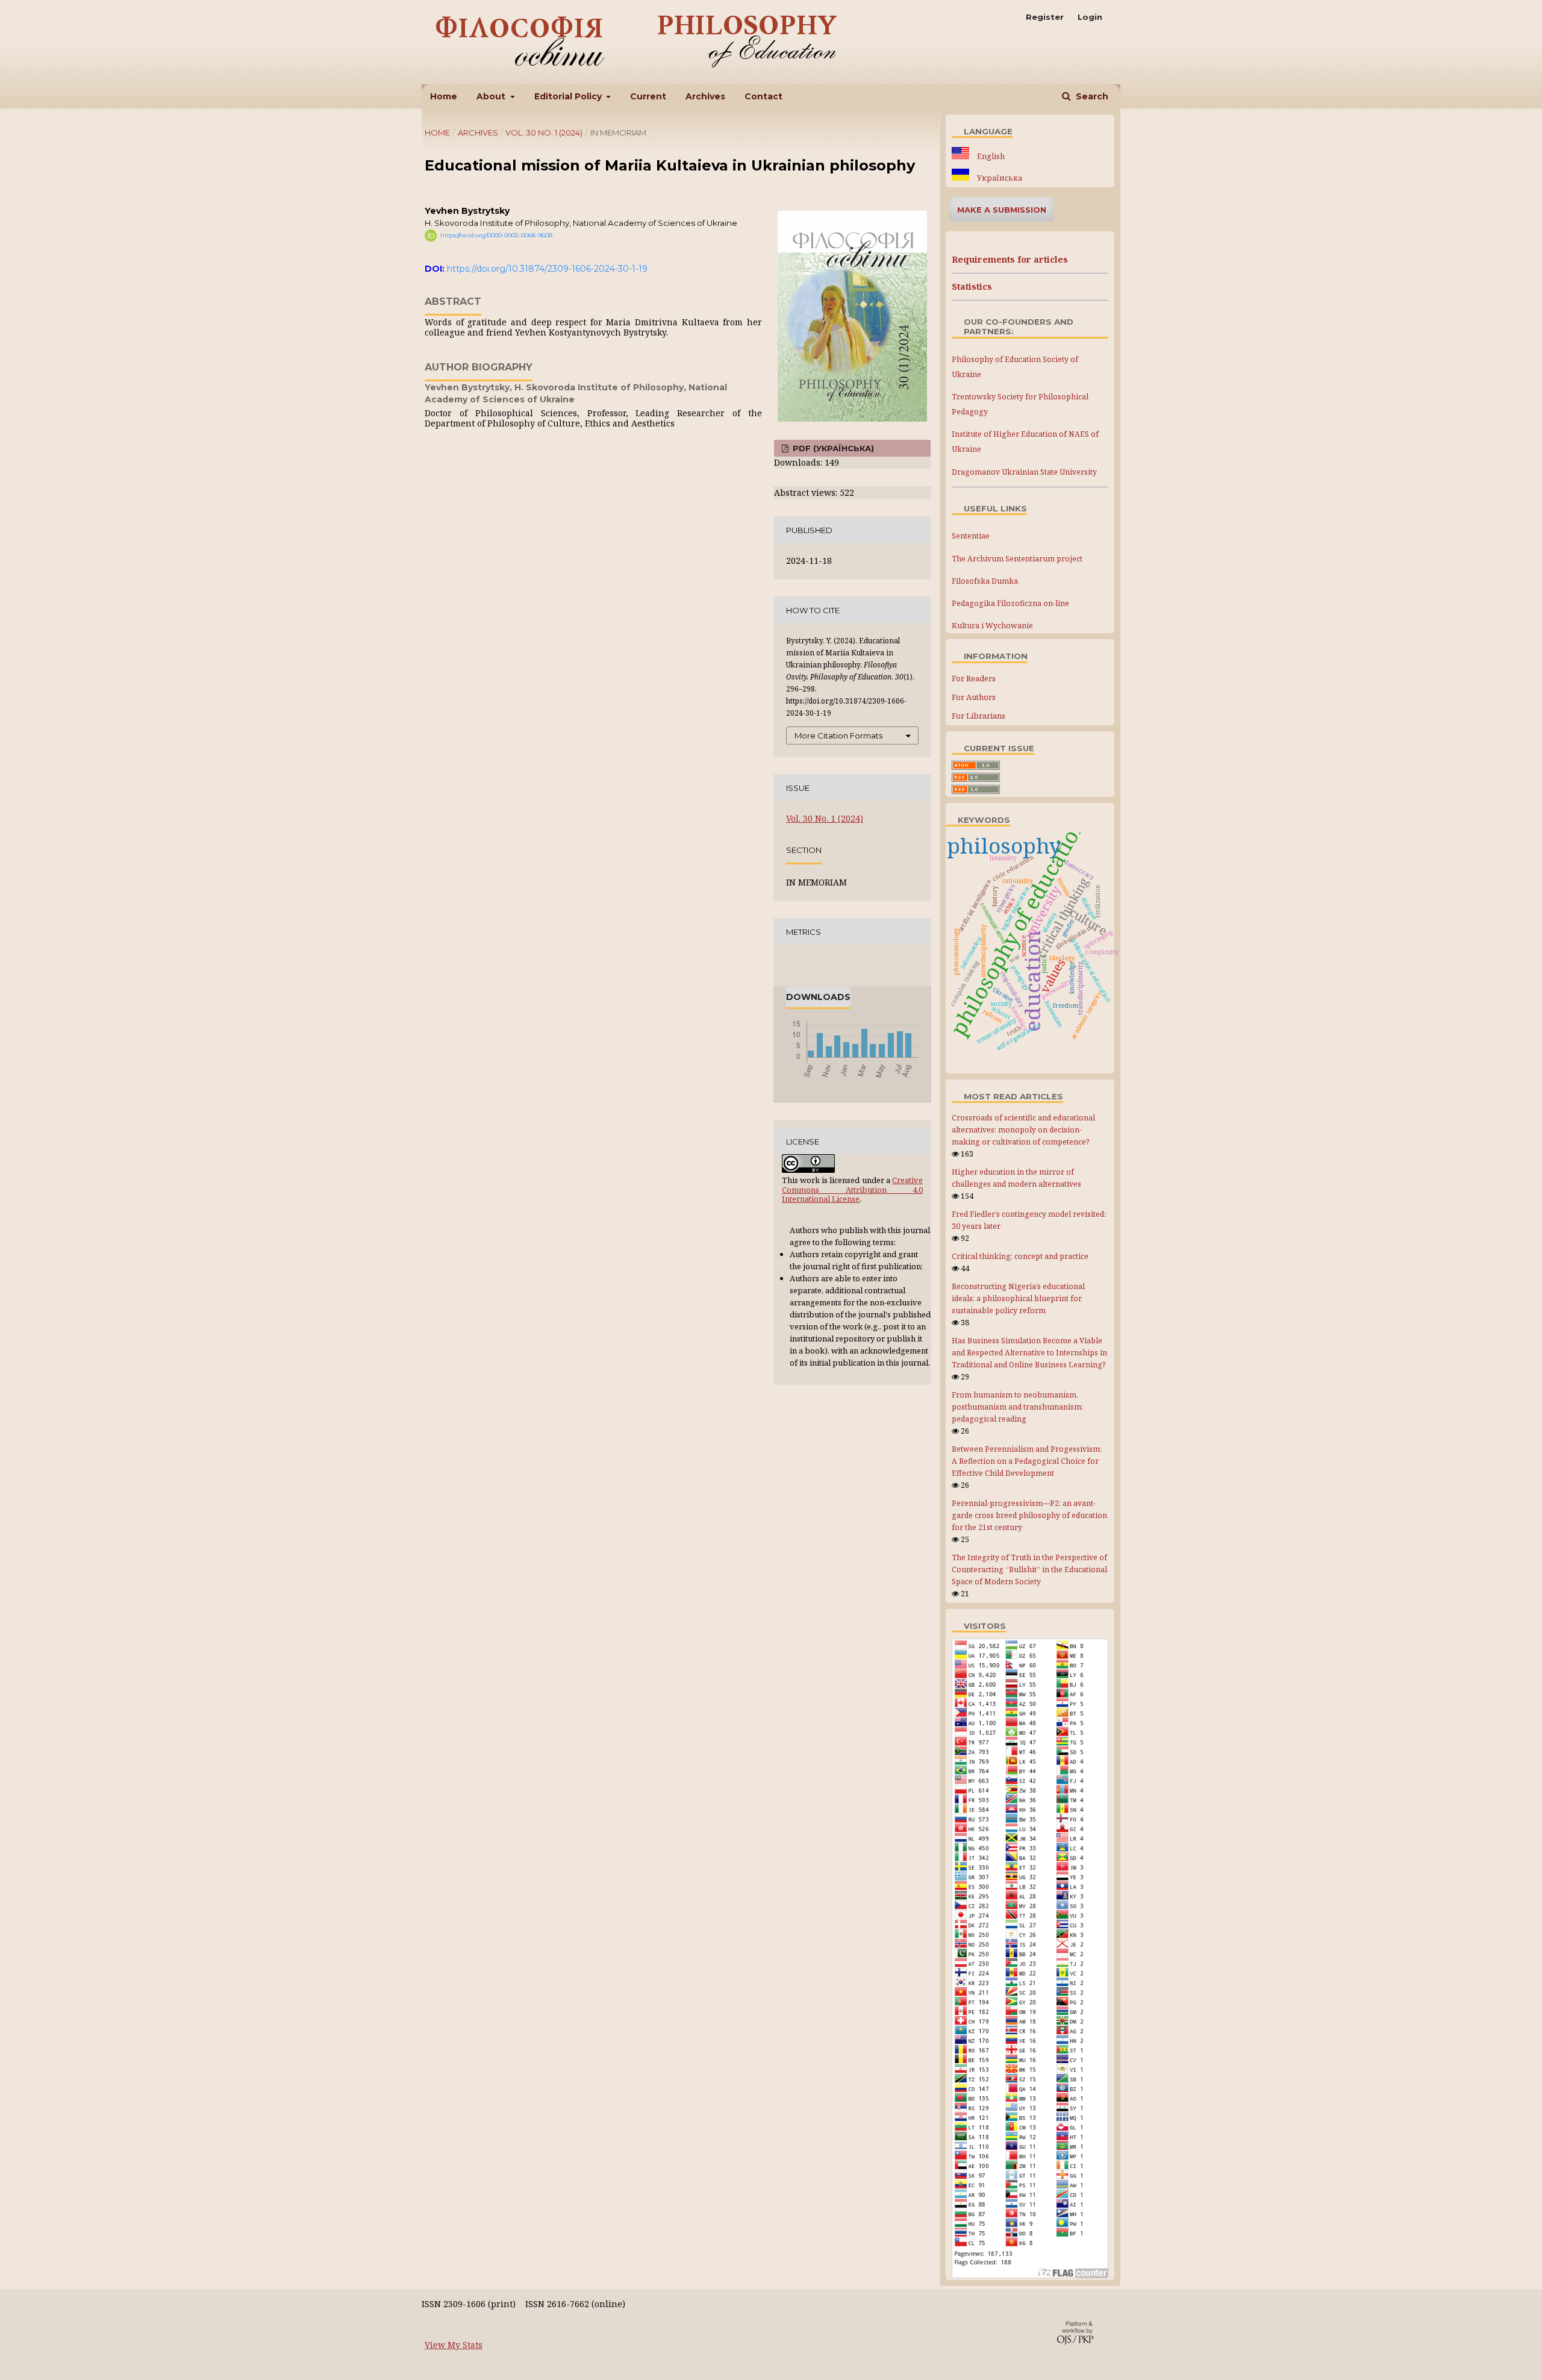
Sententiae (971, 536)
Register (1045, 17)
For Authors (974, 697)
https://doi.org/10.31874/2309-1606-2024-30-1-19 (547, 269)
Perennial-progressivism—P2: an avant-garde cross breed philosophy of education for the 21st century (1029, 1515)
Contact (763, 96)
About (492, 96)
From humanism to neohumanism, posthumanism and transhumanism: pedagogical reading (1017, 1407)
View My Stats (454, 2345)
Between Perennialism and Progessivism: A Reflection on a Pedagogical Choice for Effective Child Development (1027, 1461)
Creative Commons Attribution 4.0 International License (852, 1189)
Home (444, 96)
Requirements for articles (1010, 259)
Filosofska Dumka (985, 581)
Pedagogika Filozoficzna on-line (1010, 603)
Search (1091, 96)
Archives (705, 96)
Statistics (972, 286)
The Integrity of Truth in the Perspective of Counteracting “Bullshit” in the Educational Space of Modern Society (1029, 1569)
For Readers (974, 678)
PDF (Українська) (832, 448)
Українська (999, 178)
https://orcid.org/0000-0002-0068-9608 (496, 235)
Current (648, 96)
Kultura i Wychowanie (992, 626)
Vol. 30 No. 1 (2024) (544, 133)
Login (1090, 17)
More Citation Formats (838, 736)
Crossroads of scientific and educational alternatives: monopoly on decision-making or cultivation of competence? (1023, 1130)
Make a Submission (1002, 210)
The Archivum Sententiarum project (1017, 559)
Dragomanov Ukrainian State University (1024, 472)
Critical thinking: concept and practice (1020, 1256)
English (990, 156)
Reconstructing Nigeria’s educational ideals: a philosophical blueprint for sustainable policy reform (1018, 1298)
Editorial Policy (569, 96)
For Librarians (979, 716)
